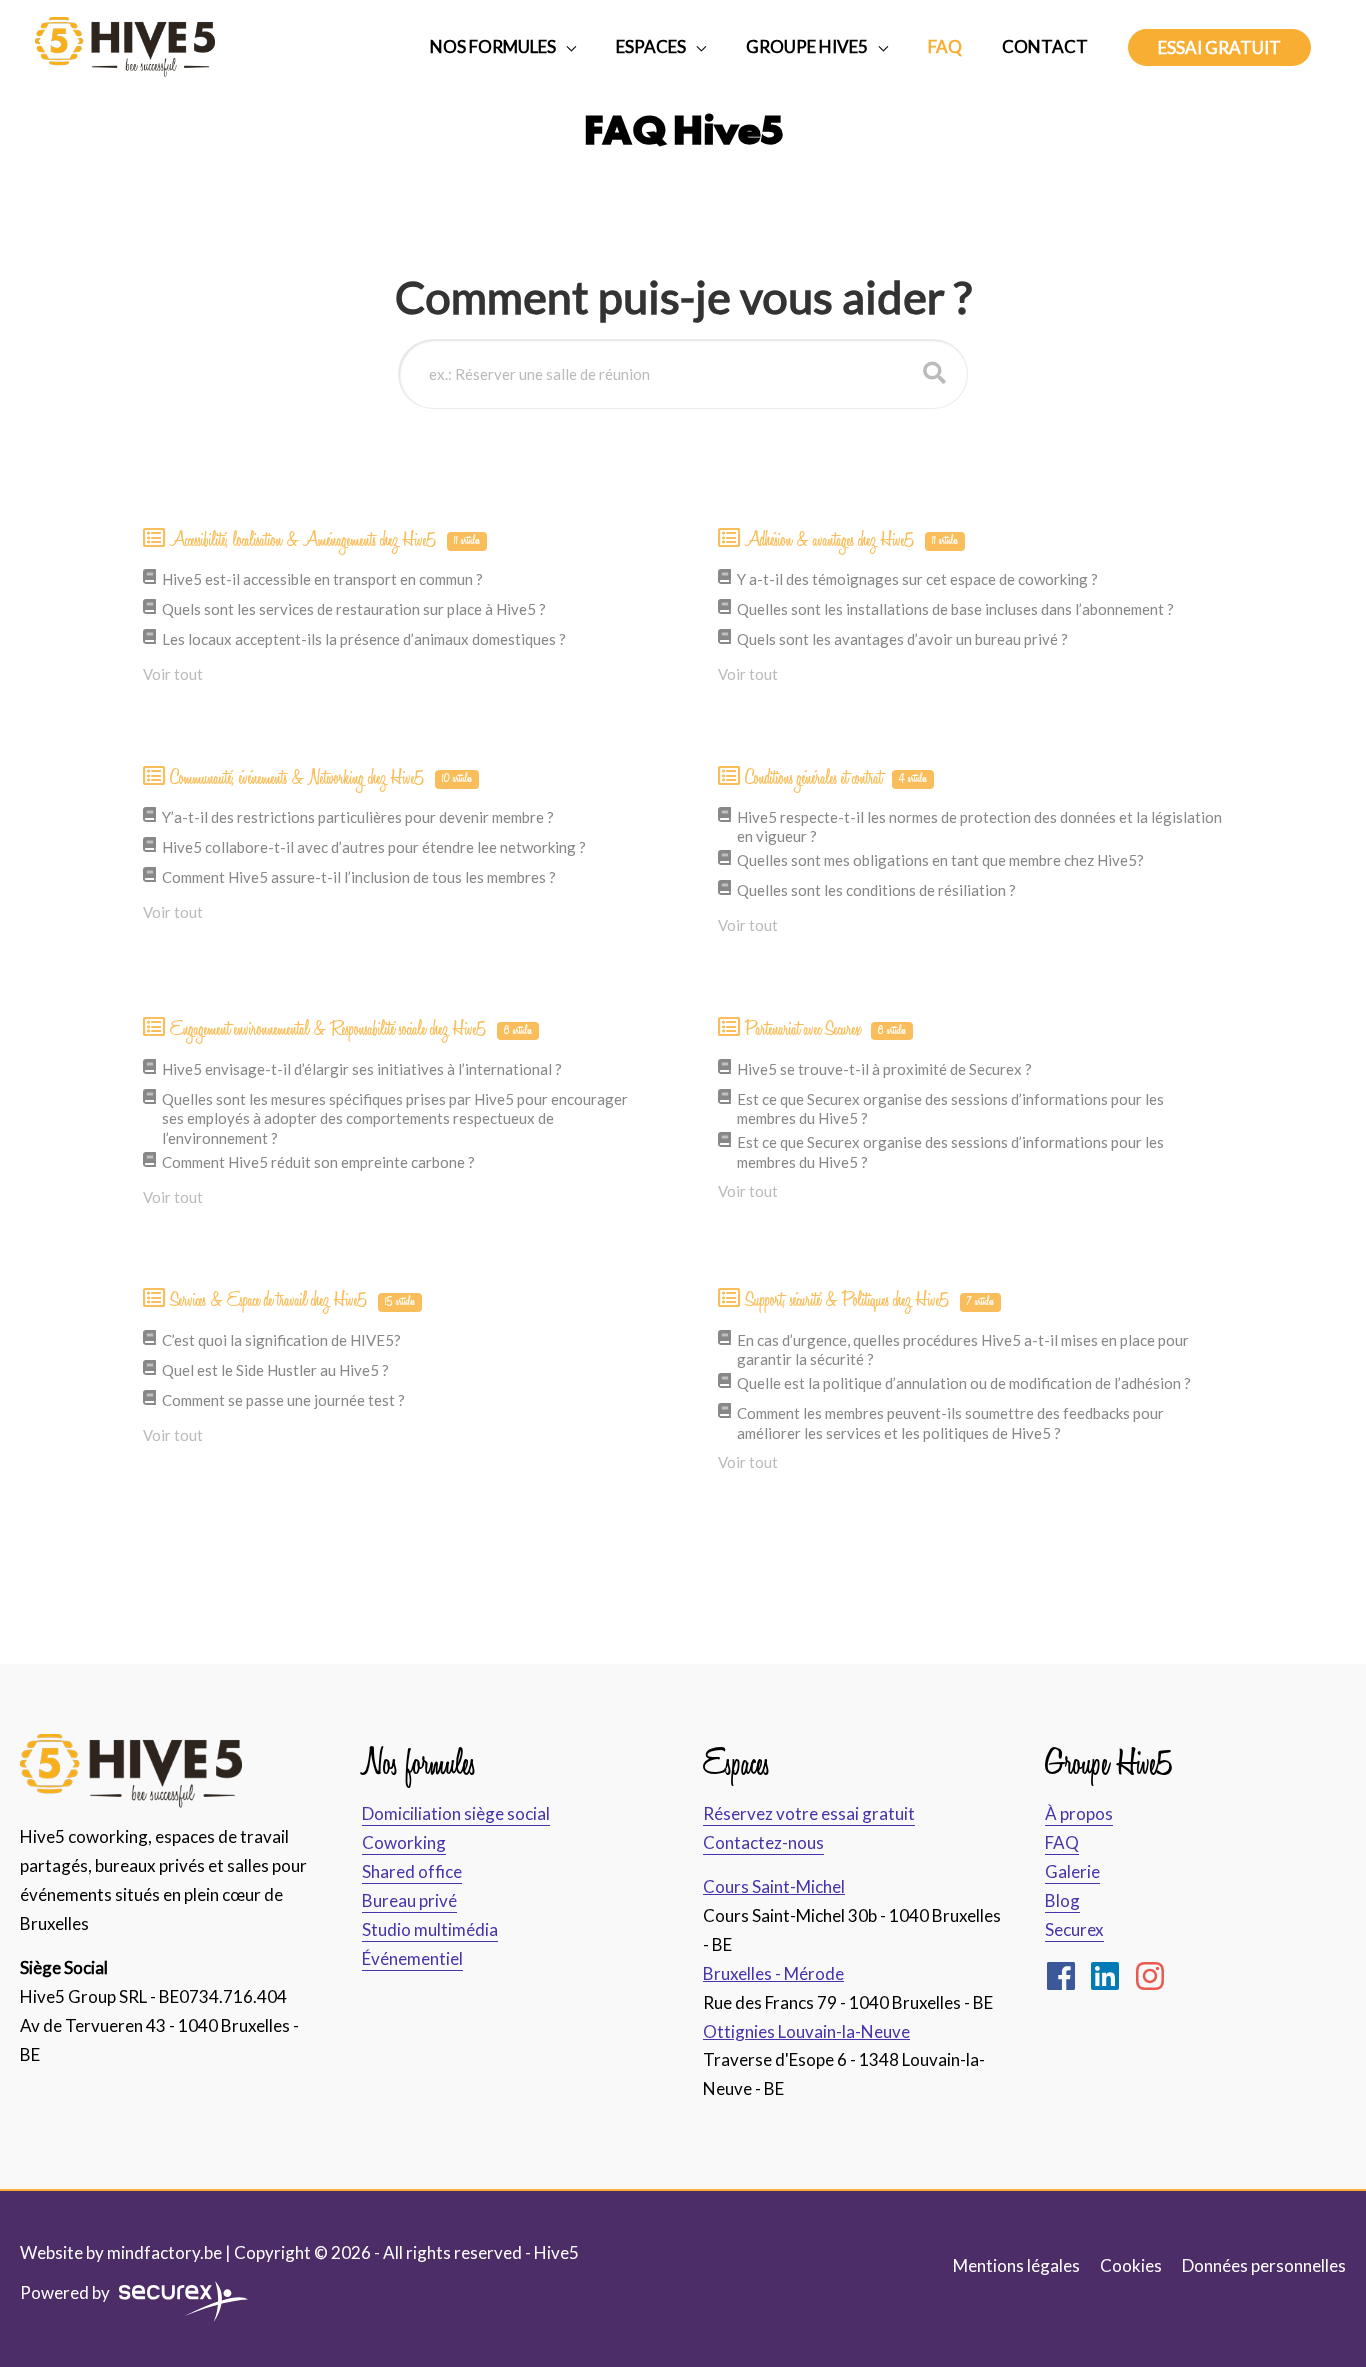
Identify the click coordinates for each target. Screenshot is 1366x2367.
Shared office (412, 1871)
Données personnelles (1264, 2265)
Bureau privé (409, 1900)
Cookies (1131, 2265)
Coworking (404, 1842)
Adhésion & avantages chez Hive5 (852, 540)
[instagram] (1155, 1976)
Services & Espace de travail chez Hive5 (293, 1300)
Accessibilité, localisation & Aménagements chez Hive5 (325, 540)
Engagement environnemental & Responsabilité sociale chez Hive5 (351, 1029)
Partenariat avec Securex (826, 1029)
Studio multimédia (430, 1929)
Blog (1062, 1900)
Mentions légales (1016, 2265)
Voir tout (173, 674)
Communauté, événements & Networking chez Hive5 (321, 778)
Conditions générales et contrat (836, 778)
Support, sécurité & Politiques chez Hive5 (870, 1300)
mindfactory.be (164, 2252)
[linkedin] (1110, 1976)
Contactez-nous (763, 1842)
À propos (1079, 1813)
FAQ (1062, 1842)
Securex (1074, 1929)
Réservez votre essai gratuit (809, 1813)
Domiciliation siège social (456, 1813)
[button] (1219, 47)
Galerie (1072, 1871)
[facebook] (1066, 1976)
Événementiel (412, 1958)
